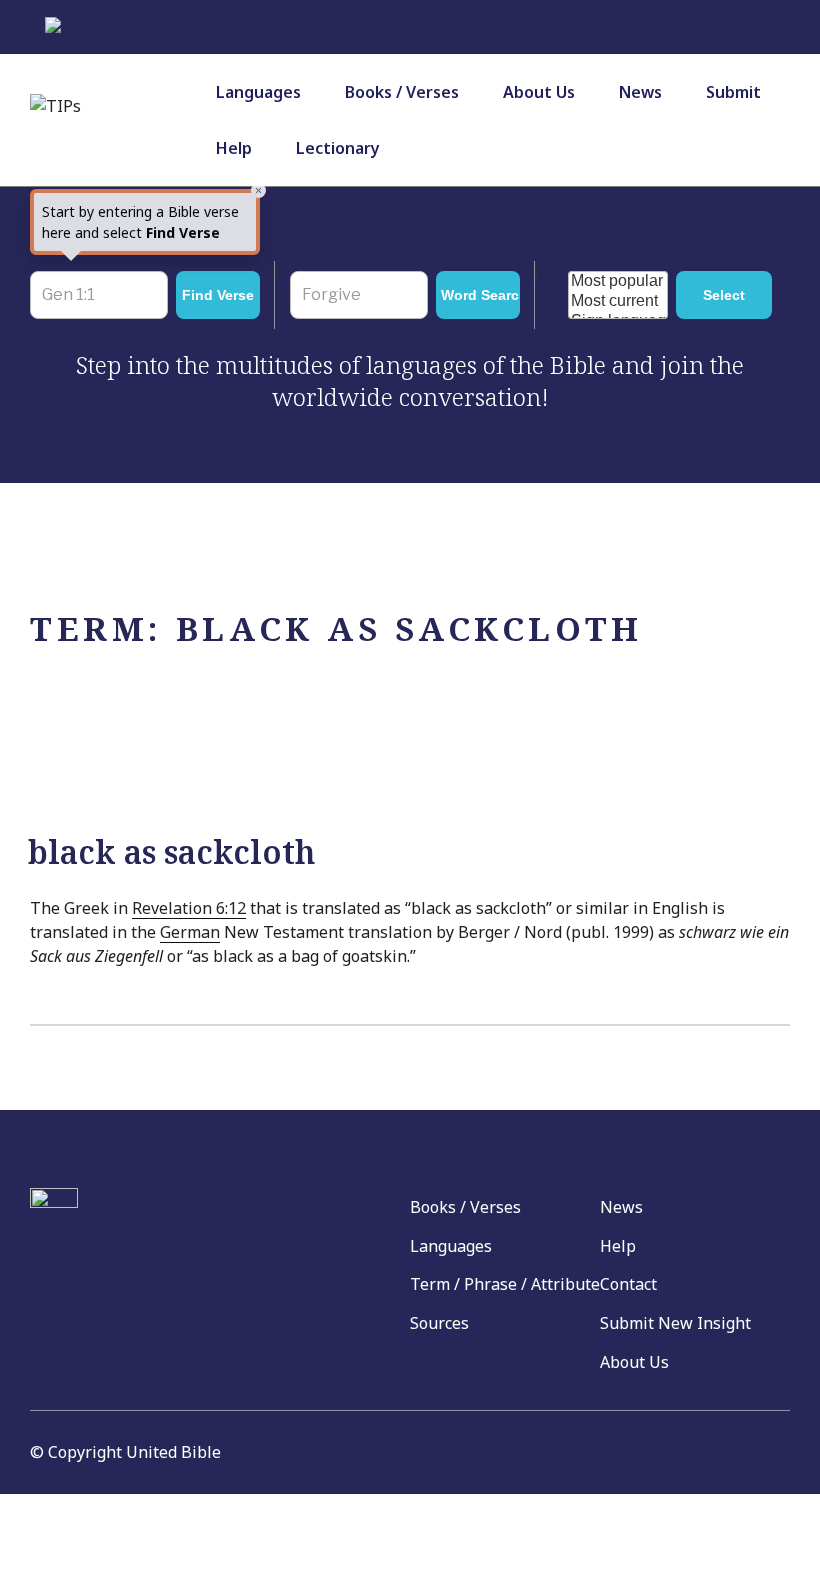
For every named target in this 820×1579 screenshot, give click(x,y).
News (640, 92)
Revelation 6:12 (189, 908)
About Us (539, 92)
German (190, 932)
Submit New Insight (675, 1323)
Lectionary (338, 148)
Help (234, 148)
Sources (439, 1323)
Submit (733, 92)
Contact (628, 1284)
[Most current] (618, 302)
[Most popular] (618, 282)
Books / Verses (402, 92)
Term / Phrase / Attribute (505, 1284)
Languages (258, 92)
